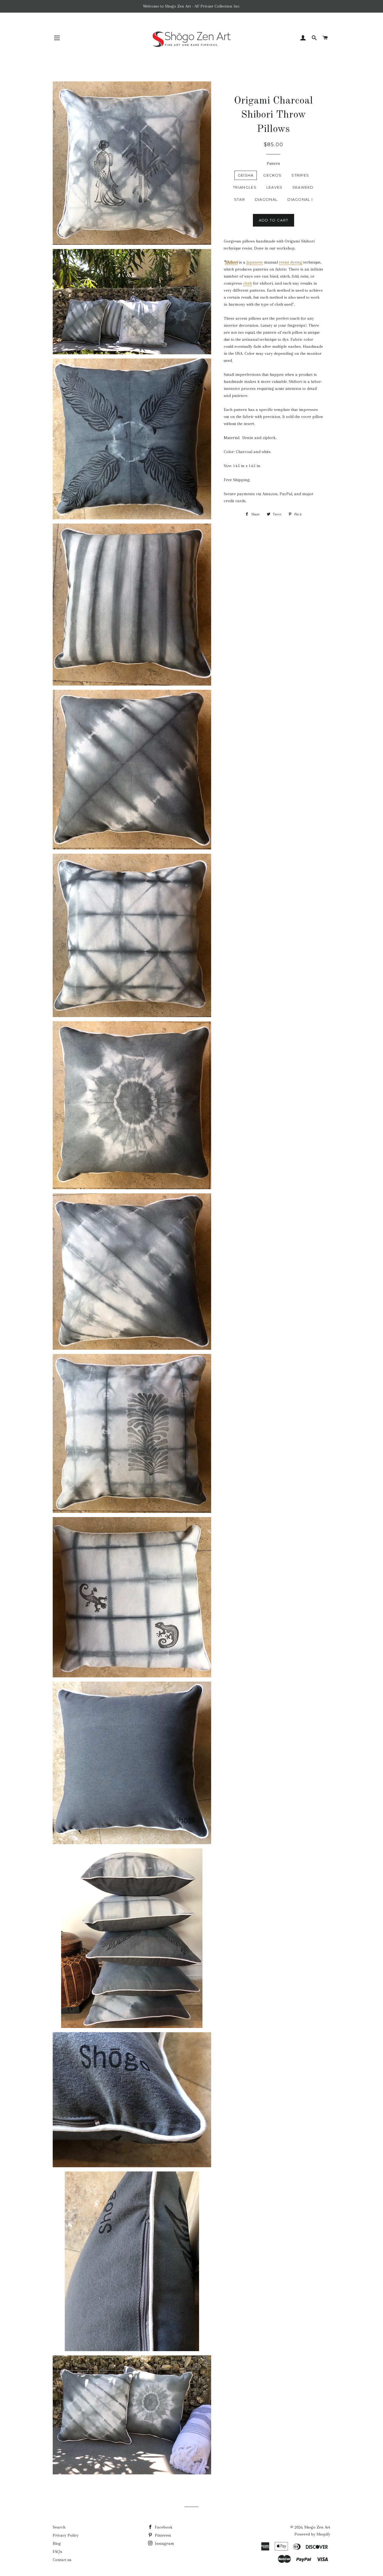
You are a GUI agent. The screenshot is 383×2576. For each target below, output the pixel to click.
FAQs (57, 2552)
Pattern (273, 163)
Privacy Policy (66, 2535)
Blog (57, 2543)
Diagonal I (300, 199)
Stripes (300, 175)
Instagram (164, 2543)
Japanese (255, 262)
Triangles (245, 187)
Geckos (272, 175)
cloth (247, 283)
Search (59, 2527)
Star (240, 199)
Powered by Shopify (312, 2534)
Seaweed (303, 187)
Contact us (62, 2560)
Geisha (246, 175)
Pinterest (162, 2535)
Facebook (163, 2527)
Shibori (231, 262)
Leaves (274, 187)
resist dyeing (291, 262)
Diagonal (266, 199)
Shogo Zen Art (317, 2527)
